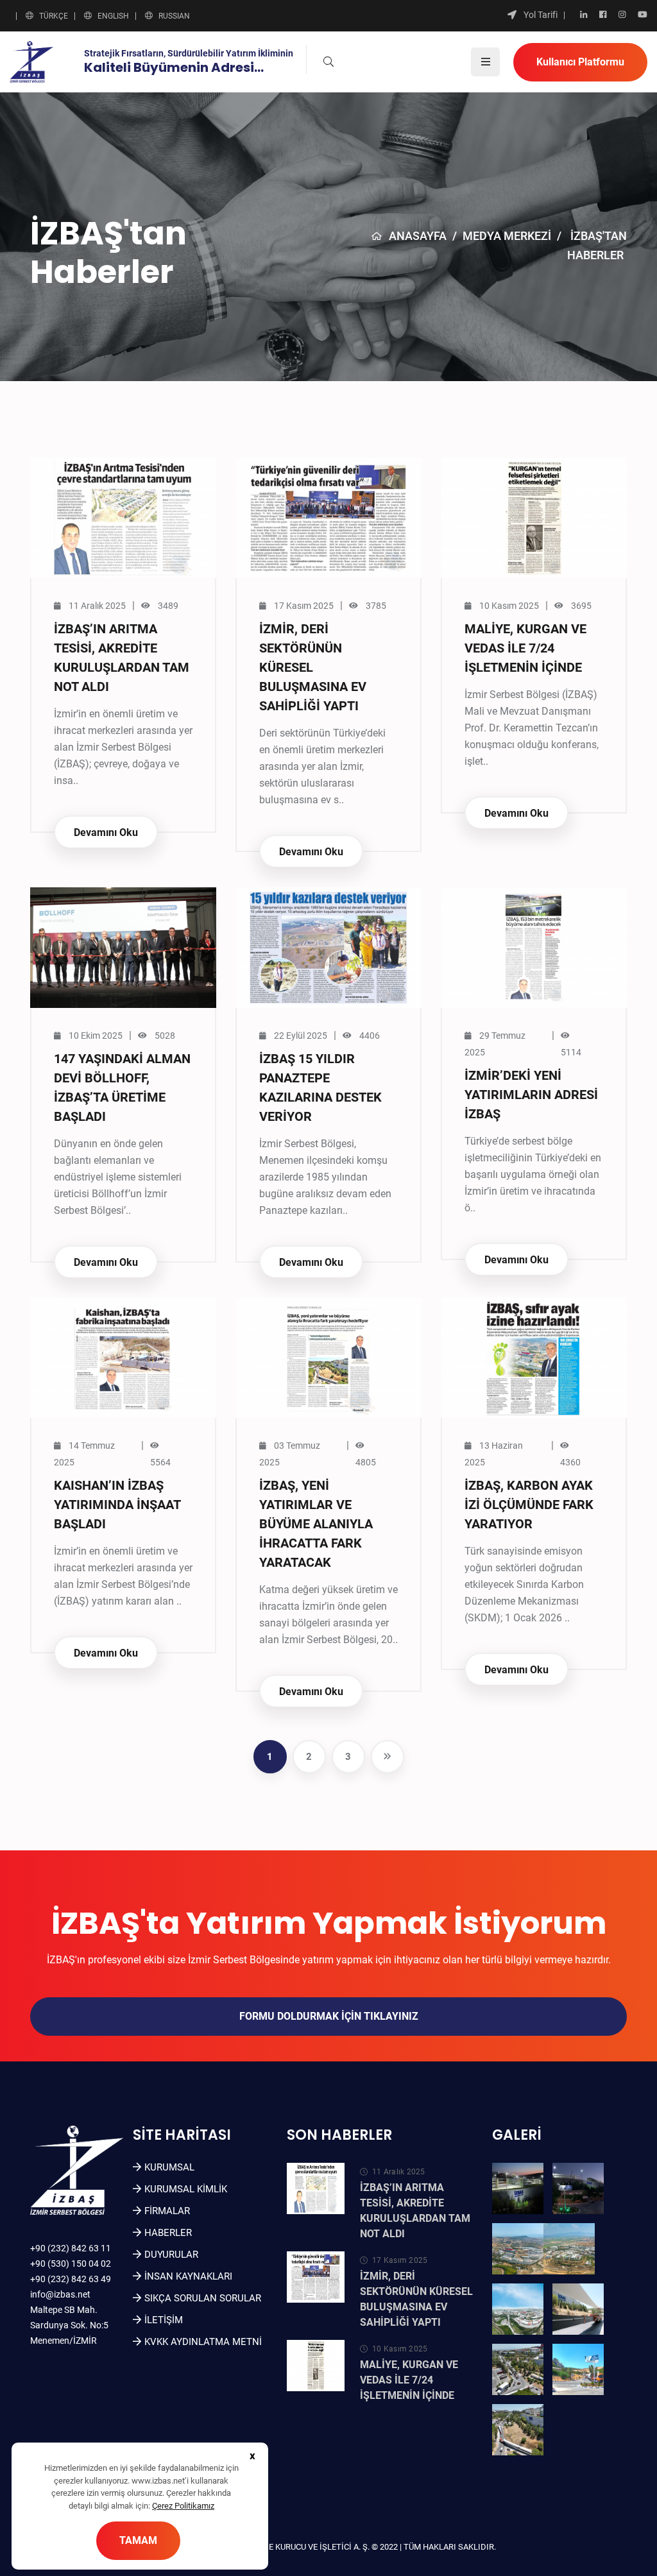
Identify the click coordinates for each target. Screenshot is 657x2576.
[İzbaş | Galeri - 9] (518, 2430)
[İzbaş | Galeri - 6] (578, 2309)
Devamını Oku (106, 832)
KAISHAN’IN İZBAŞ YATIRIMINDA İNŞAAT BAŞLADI (117, 1505)
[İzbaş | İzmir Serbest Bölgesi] (31, 61)
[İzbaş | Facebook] (603, 15)
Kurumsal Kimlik (186, 2189)
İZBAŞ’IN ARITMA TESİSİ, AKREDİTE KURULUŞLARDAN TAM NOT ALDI (415, 2211)
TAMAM (138, 2540)
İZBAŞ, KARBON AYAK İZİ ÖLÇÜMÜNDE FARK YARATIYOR (529, 1505)
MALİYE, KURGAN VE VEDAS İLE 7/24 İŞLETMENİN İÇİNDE (525, 648)
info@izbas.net (60, 2294)
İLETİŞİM (164, 2320)
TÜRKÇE (54, 16)
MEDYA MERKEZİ (507, 236)
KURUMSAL (169, 2167)
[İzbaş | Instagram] (622, 15)
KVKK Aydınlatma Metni (203, 2342)
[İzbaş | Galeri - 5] (518, 2309)
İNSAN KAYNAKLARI (188, 2276)
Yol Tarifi (541, 15)
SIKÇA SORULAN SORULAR (203, 2298)
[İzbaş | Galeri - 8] (578, 2369)
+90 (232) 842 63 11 (71, 2248)
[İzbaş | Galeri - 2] (578, 2188)
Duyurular (171, 2255)
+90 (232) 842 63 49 (71, 2279)
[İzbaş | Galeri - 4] (569, 2249)
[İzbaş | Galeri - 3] (518, 2249)
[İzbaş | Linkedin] (584, 15)
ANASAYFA (418, 236)
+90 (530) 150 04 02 (71, 2264)
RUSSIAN (174, 16)
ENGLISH (113, 16)
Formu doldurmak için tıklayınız (329, 2016)
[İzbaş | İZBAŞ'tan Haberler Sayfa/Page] (388, 1757)
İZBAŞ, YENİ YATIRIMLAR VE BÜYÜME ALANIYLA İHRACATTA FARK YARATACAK (316, 1524)
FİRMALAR (167, 2211)
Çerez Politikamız (183, 2506)
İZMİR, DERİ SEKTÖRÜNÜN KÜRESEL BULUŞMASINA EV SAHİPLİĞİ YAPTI (313, 667)
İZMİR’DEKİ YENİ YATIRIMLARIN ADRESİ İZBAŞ (531, 1095)
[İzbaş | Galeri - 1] (518, 2188)
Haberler (168, 2233)
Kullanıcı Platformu (580, 62)
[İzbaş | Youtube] (643, 15)
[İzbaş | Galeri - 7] (518, 2369)
